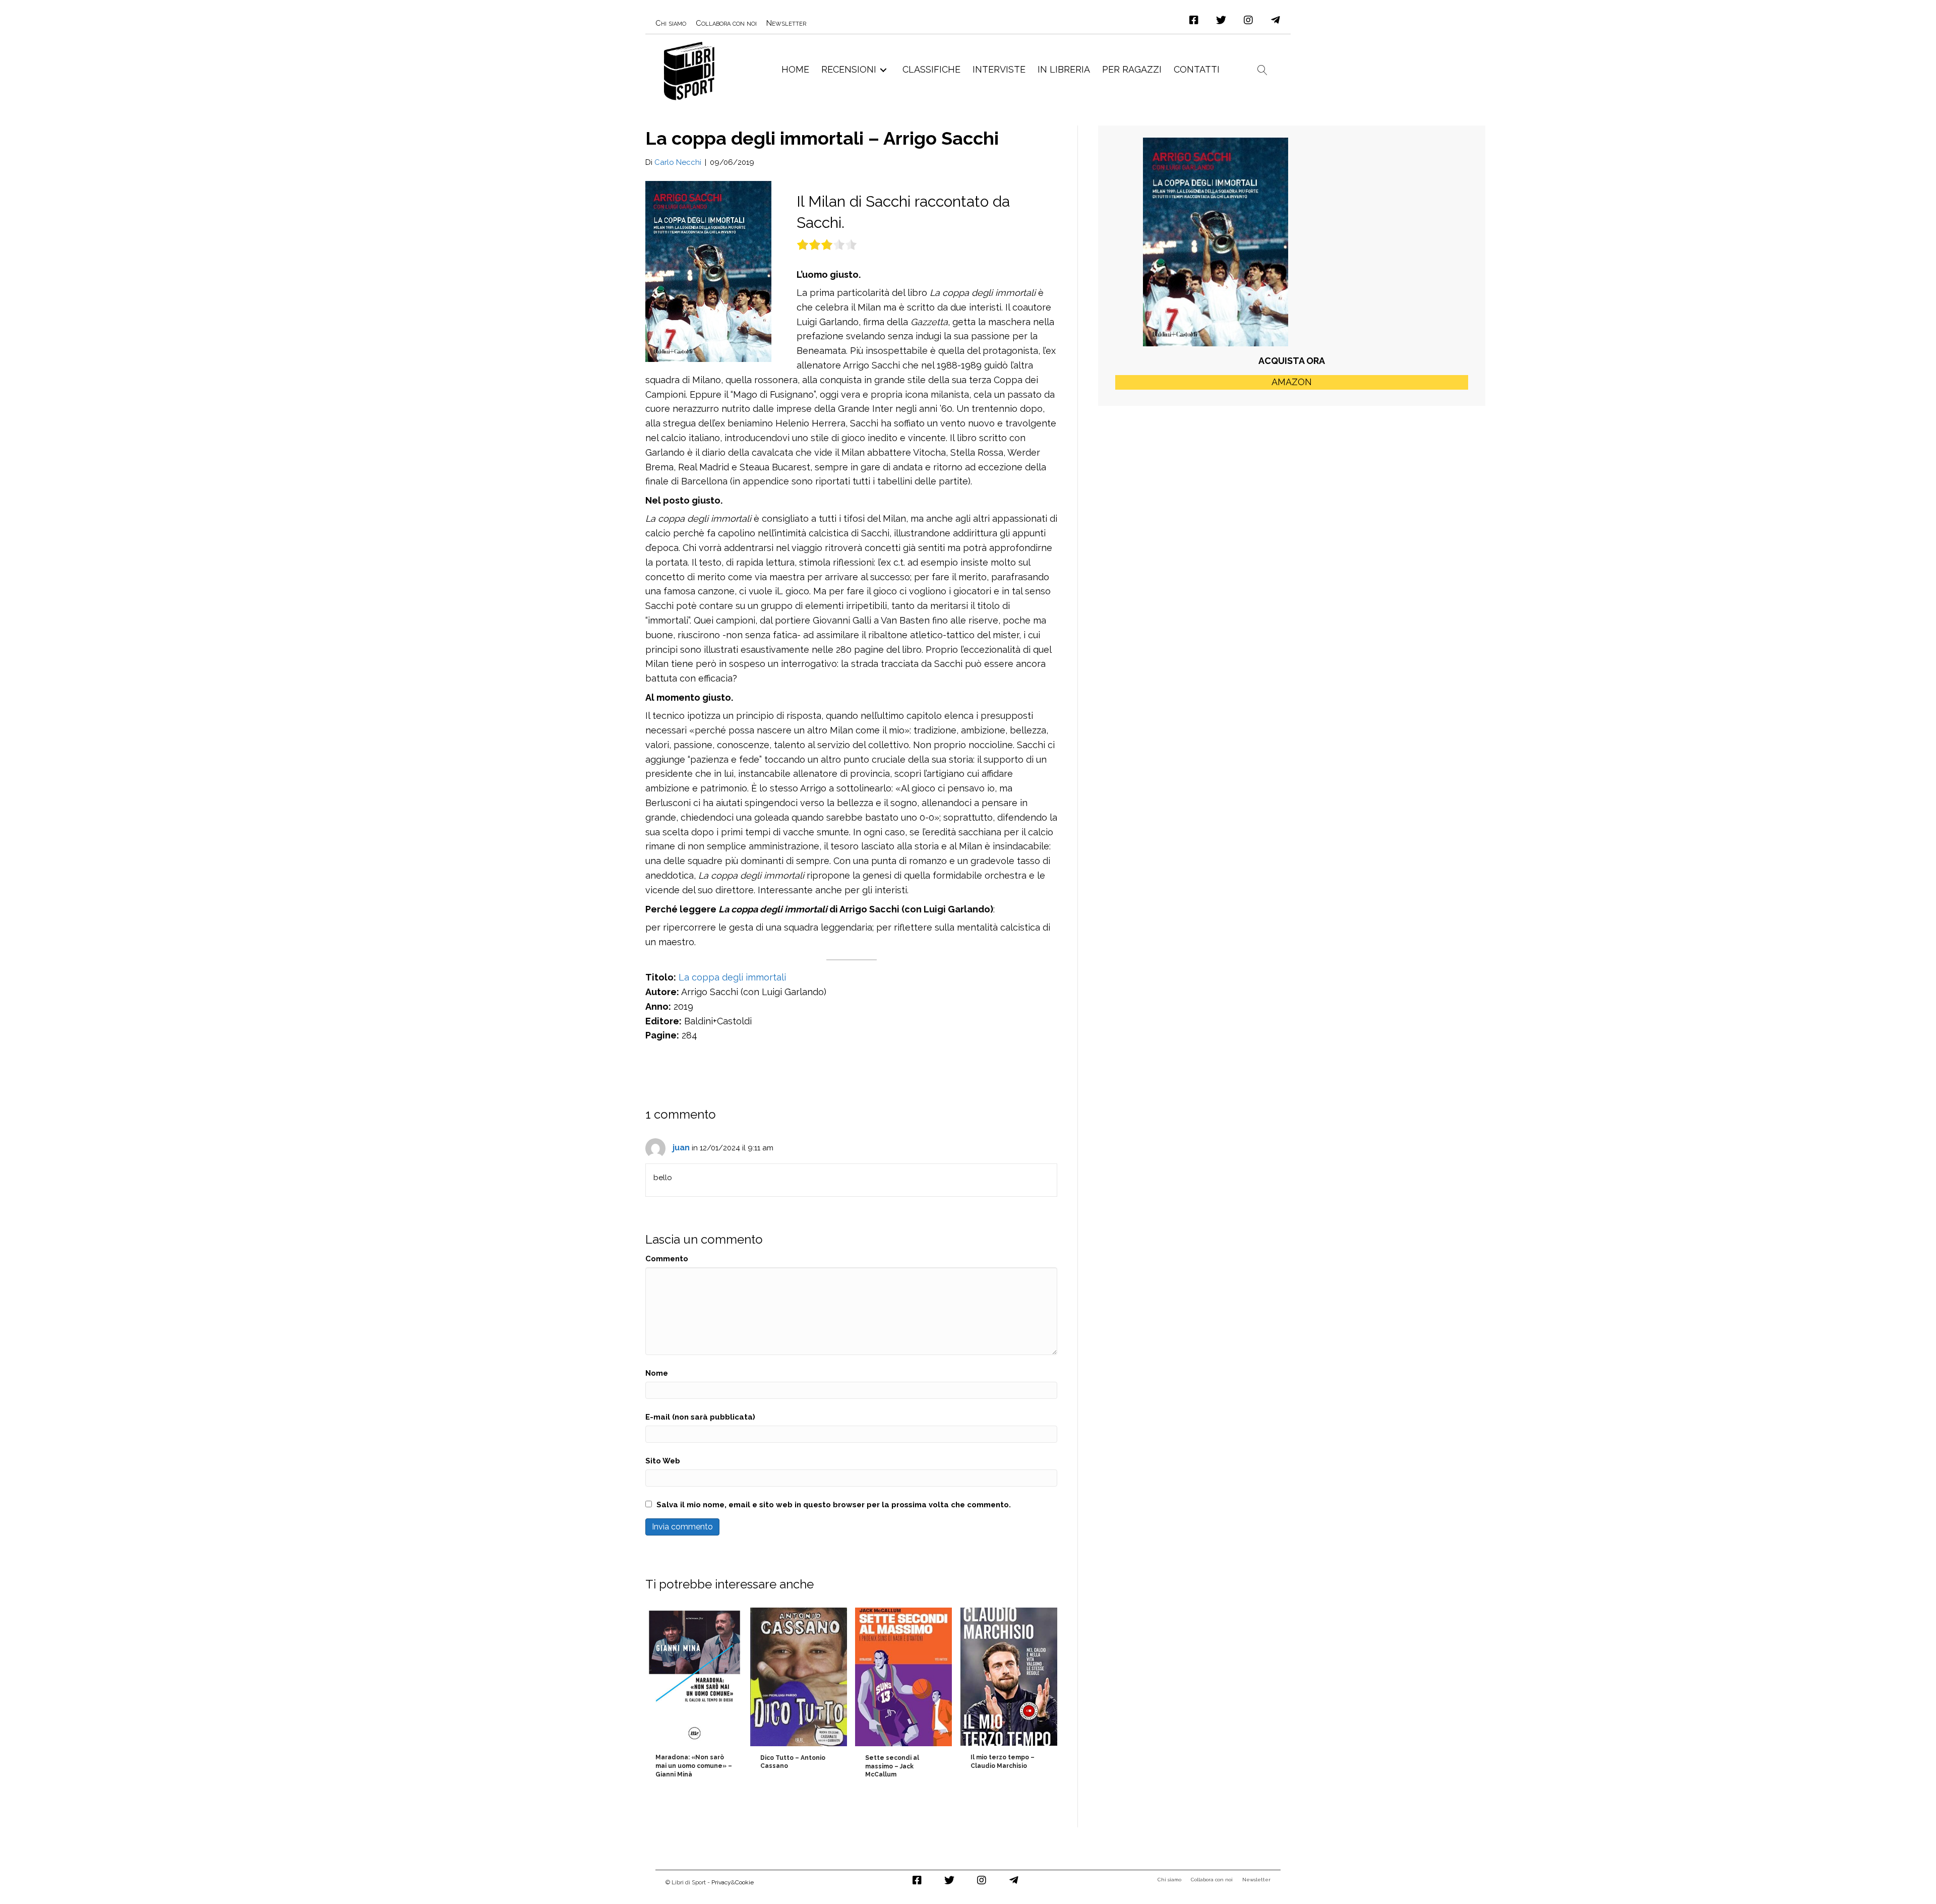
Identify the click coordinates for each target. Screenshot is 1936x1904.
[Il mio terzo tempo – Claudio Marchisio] (1009, 1696)
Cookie (744, 1882)
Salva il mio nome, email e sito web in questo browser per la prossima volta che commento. (834, 1505)
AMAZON (1292, 382)
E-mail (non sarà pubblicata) (700, 1417)
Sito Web (663, 1461)
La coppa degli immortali (732, 977)
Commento (667, 1259)
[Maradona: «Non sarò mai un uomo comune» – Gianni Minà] (694, 1696)
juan (681, 1148)
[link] (671, 23)
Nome (657, 1373)
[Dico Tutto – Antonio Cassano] (799, 1696)
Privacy (721, 1882)
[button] (1194, 20)
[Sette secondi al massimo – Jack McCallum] (903, 1696)
